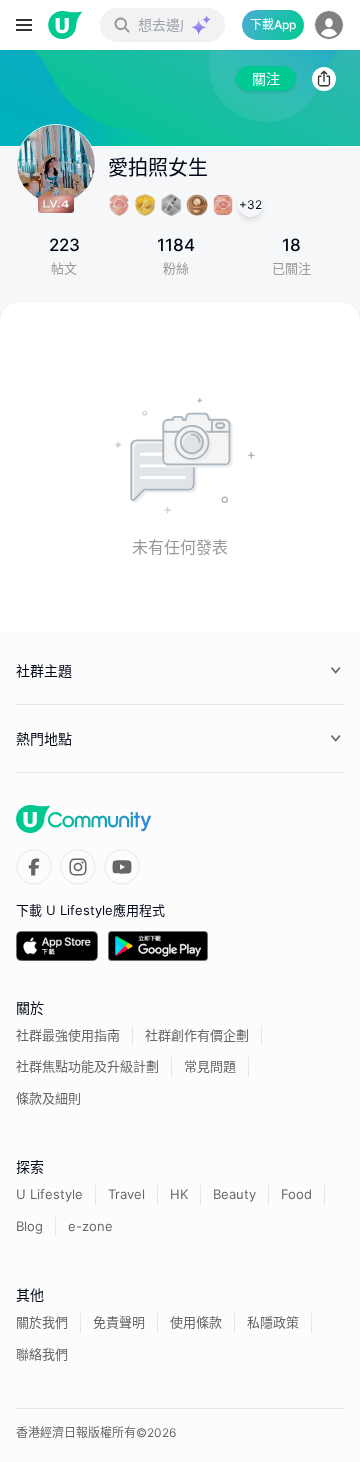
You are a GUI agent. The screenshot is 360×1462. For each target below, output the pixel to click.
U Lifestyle (49, 1194)
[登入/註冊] (329, 25)
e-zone (90, 1226)
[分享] (324, 78)
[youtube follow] (122, 867)
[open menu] (24, 25)
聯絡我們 (42, 1354)
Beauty (234, 1194)
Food (296, 1194)
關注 (266, 78)
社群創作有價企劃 (197, 1035)
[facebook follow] (34, 867)
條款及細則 (48, 1098)
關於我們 (42, 1322)
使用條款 (196, 1322)
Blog (29, 1226)
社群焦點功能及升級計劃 (87, 1066)
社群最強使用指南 (68, 1035)
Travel (126, 1194)
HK (179, 1194)
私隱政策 (273, 1322)
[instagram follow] (78, 867)
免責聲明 (119, 1322)
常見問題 (210, 1066)
